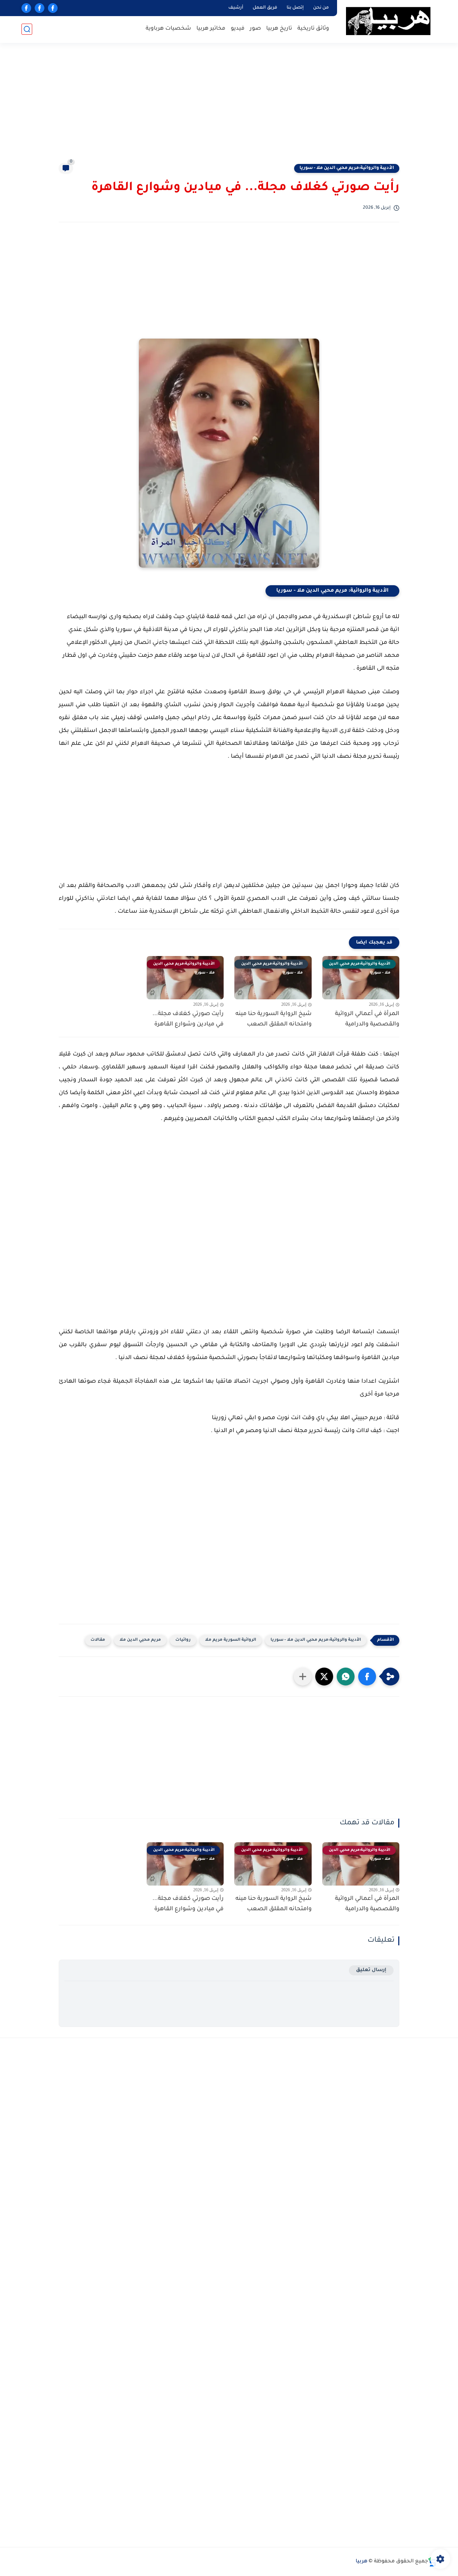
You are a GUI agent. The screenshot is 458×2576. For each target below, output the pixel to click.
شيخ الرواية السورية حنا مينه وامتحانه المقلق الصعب (274, 1019)
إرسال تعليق (371, 1970)
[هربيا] (388, 21)
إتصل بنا (295, 8)
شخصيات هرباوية (168, 29)
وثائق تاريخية (313, 29)
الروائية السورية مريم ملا (231, 1640)
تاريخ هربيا (279, 29)
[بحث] (27, 29)
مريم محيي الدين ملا (140, 1640)
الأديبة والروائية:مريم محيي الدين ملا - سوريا (347, 168)
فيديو (238, 29)
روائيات (183, 1640)
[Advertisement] (229, 107)
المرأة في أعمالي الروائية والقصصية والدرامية (367, 1019)
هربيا (362, 2562)
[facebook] (53, 8)
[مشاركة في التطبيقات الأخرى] (303, 1677)
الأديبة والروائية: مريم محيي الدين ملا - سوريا (332, 591)
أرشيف (236, 8)
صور (255, 29)
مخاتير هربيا (211, 29)
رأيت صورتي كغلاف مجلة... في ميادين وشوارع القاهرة (188, 1019)
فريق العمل (265, 8)
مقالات (98, 1640)
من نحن (321, 8)
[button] (367, 1677)
